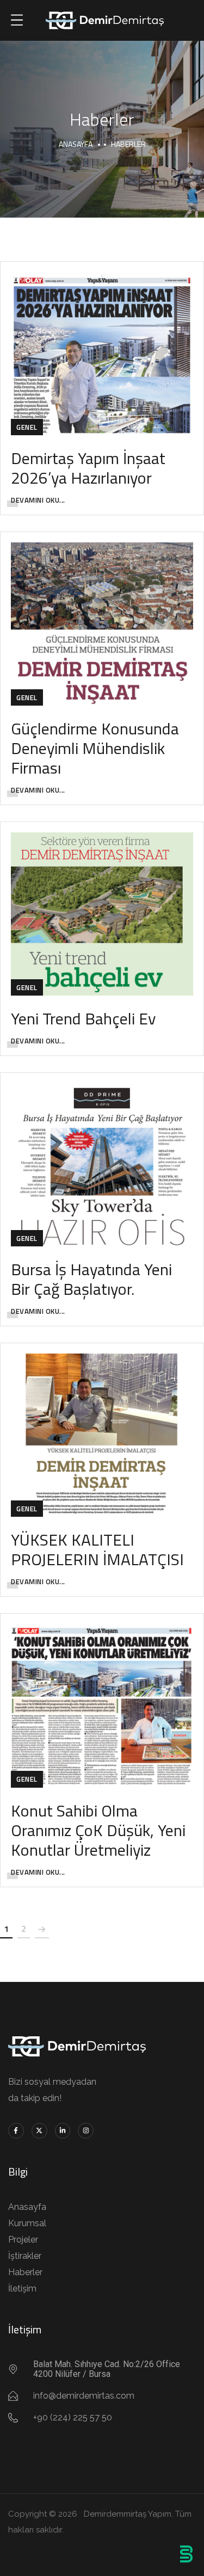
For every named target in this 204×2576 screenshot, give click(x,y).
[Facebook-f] (16, 2131)
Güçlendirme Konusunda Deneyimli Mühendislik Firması (95, 748)
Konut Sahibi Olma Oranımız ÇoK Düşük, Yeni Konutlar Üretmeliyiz (98, 1830)
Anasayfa (76, 144)
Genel (27, 427)
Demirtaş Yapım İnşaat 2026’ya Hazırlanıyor (88, 468)
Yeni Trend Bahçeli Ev (83, 1018)
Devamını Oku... (38, 500)
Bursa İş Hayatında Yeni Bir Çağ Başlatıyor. (91, 1279)
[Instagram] (86, 2131)
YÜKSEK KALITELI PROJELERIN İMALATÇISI (97, 1549)
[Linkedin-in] (63, 2131)
